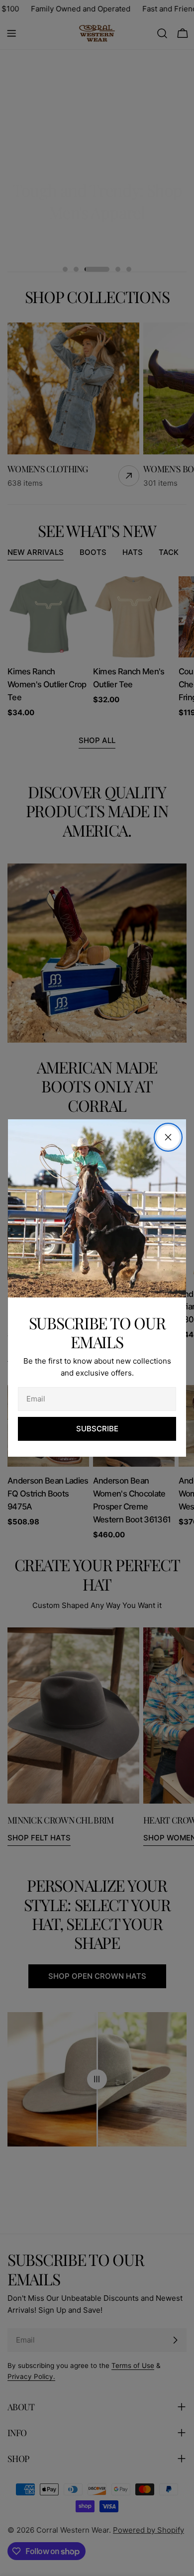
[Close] (168, 1137)
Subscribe (97, 1429)
